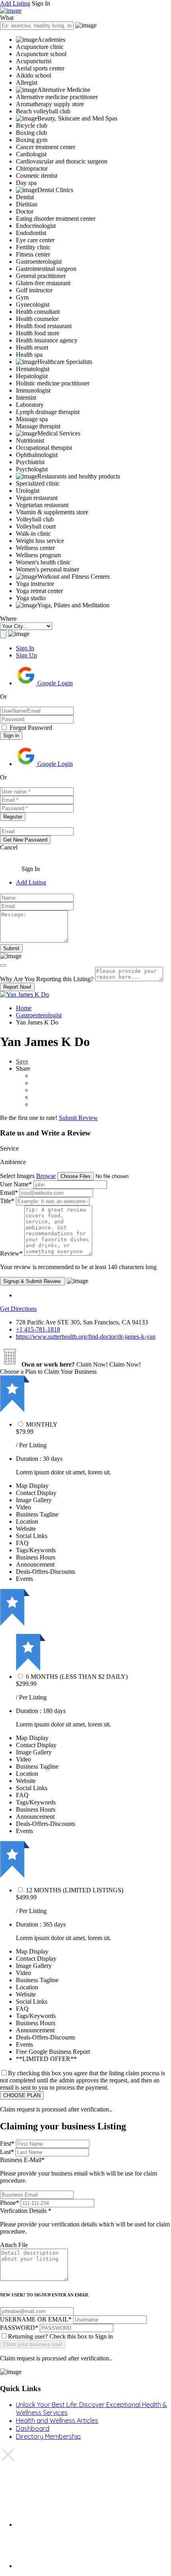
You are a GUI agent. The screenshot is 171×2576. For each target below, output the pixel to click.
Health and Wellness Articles (57, 2420)
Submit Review (78, 1118)
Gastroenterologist (39, 1015)
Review (11, 1253)
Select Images (17, 1176)
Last (7, 2152)
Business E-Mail (79, 2170)
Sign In (25, 648)
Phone (10, 2203)
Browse (46, 1176)
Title (7, 1201)
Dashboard (33, 2428)
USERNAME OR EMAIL (36, 2319)
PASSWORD (19, 2328)
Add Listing (15, 3)
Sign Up (26, 655)
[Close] (3, 965)
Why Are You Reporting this (47, 979)
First (7, 2143)
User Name (16, 1184)
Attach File (14, 2245)
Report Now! (17, 987)
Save (22, 1061)
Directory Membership (48, 2436)
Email (9, 1193)
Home (24, 1008)
